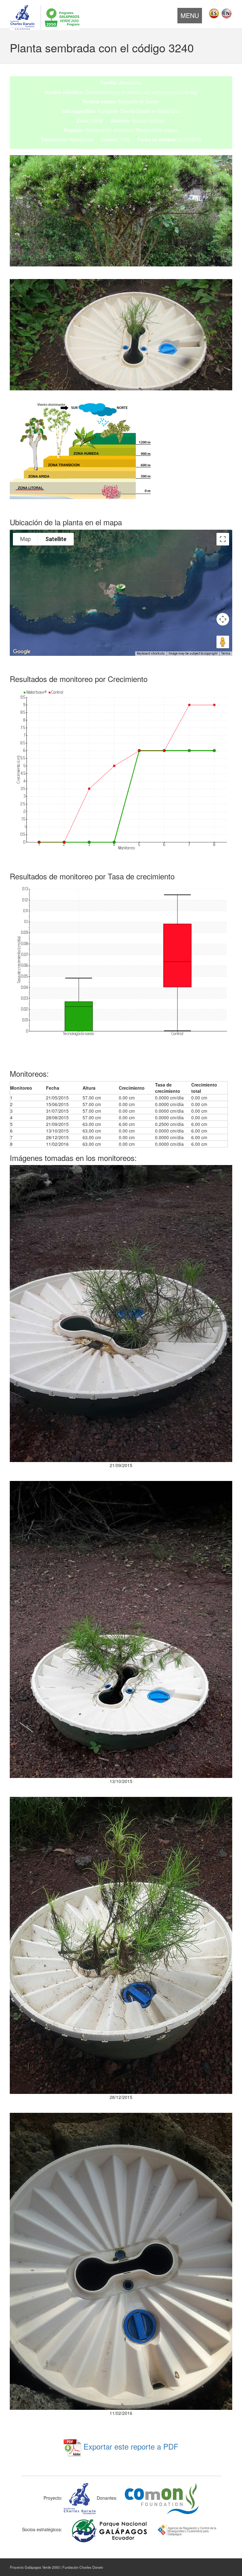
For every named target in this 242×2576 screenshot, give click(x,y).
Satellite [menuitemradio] (56, 539)
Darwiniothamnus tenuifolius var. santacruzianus (141, 92)
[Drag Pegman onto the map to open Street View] (223, 642)
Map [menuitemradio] (26, 539)
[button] (121, 588)
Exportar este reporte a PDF (130, 2446)
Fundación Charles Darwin (124, 111)
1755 (125, 139)
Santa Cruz (169, 111)
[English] (227, 13)
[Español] (214, 13)
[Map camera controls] (223, 619)
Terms (226, 653)
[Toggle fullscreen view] (223, 539)
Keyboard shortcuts (151, 653)
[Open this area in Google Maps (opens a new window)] (22, 652)
